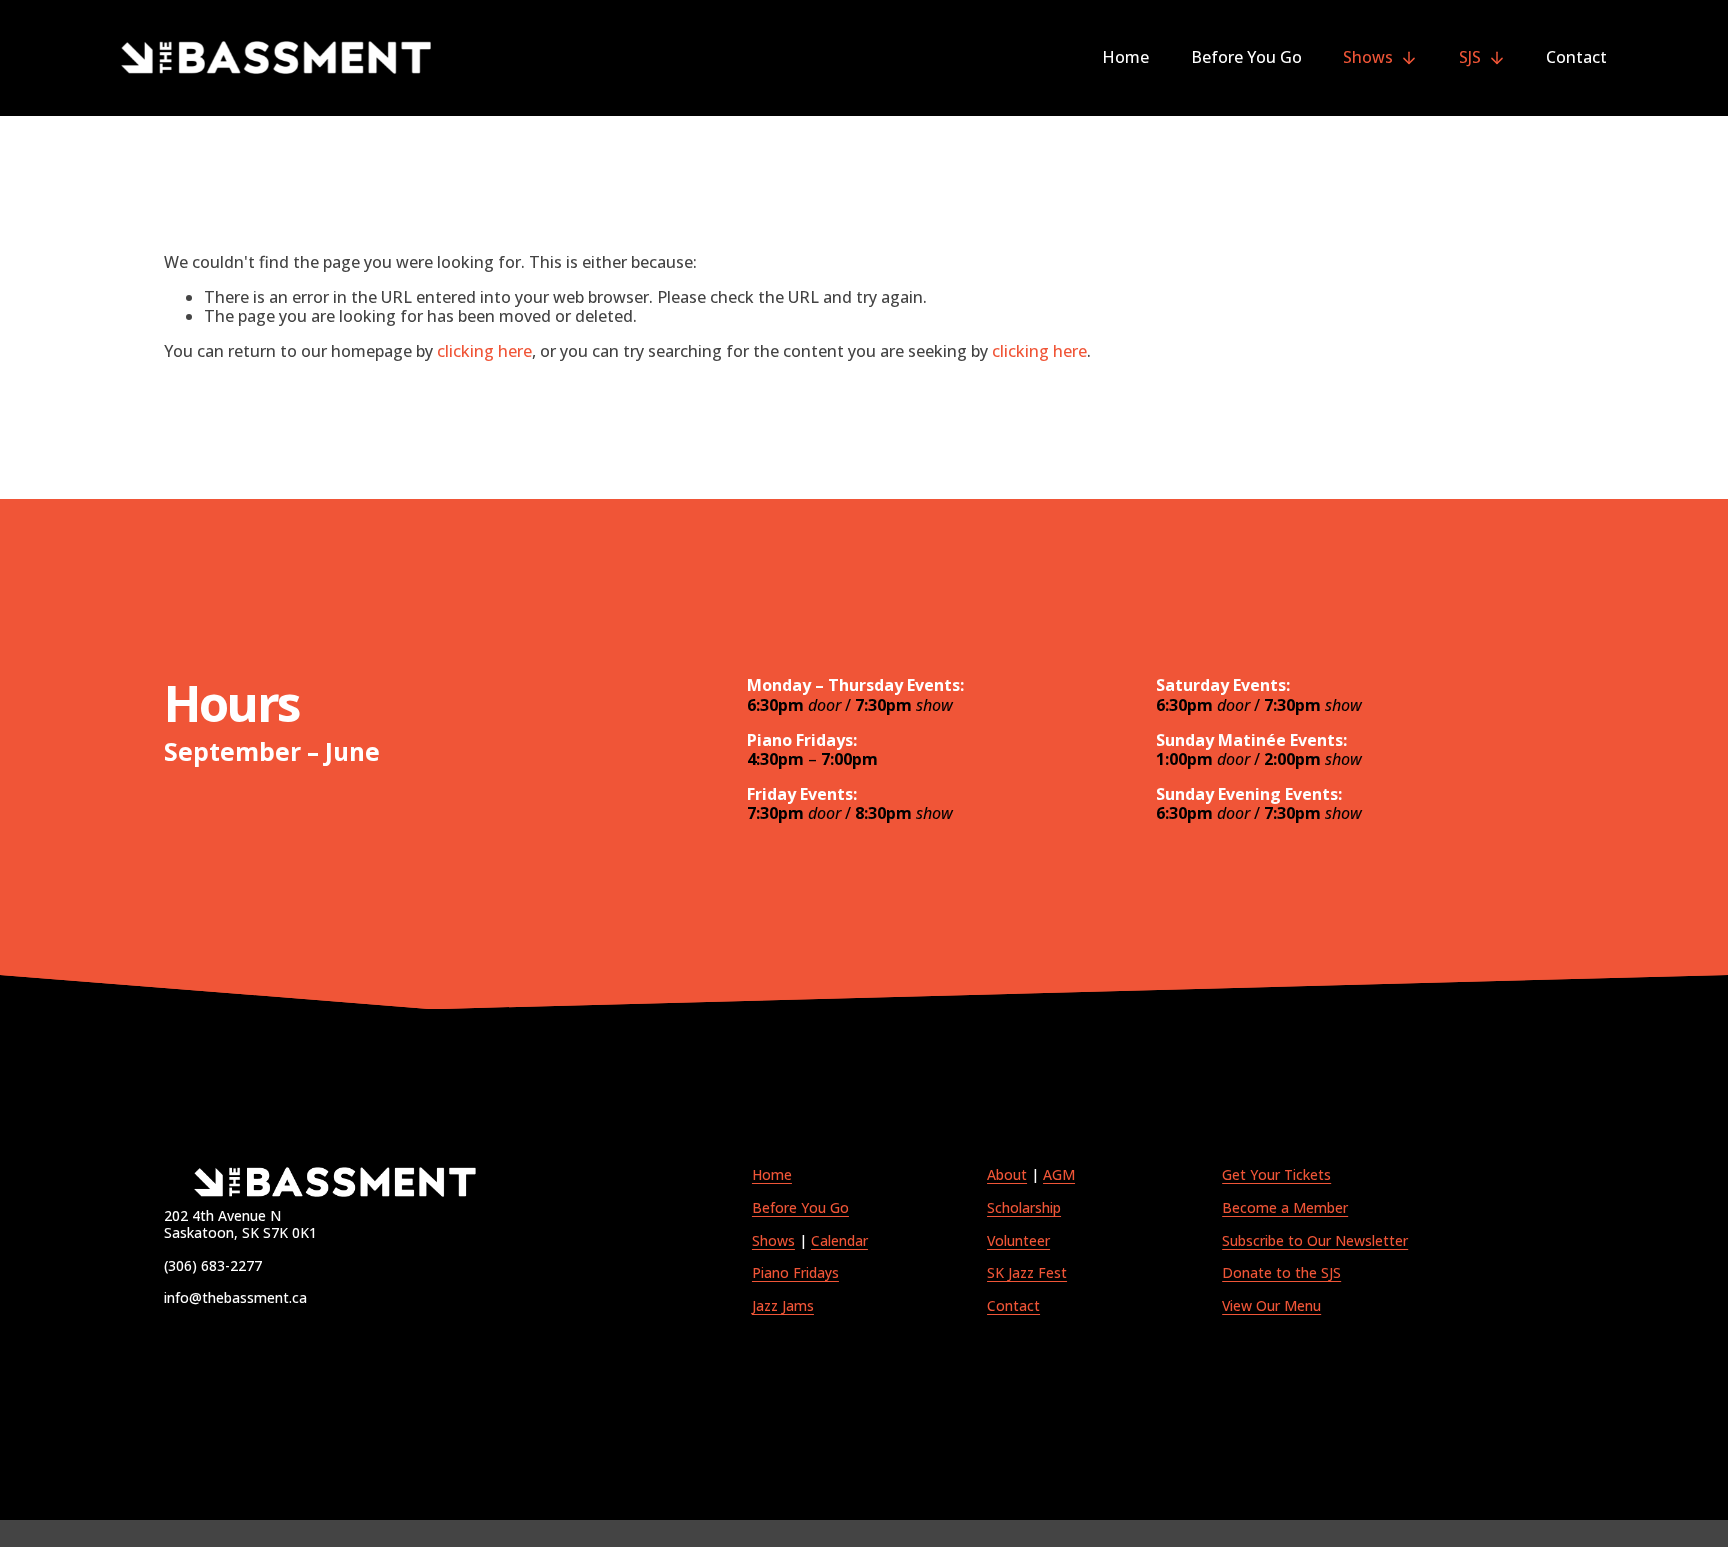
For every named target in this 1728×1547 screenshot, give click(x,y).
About (1007, 1175)
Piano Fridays (795, 1273)
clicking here (484, 351)
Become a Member (1285, 1208)
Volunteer (1018, 1241)
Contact (1576, 58)
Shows (773, 1241)
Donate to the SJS (1281, 1273)
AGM (1059, 1175)
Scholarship (1024, 1208)
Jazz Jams (783, 1306)
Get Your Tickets (1276, 1175)
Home (1125, 58)
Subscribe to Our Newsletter (1315, 1241)
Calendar (839, 1241)
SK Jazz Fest (1027, 1273)
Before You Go (1246, 58)
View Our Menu (1271, 1306)
